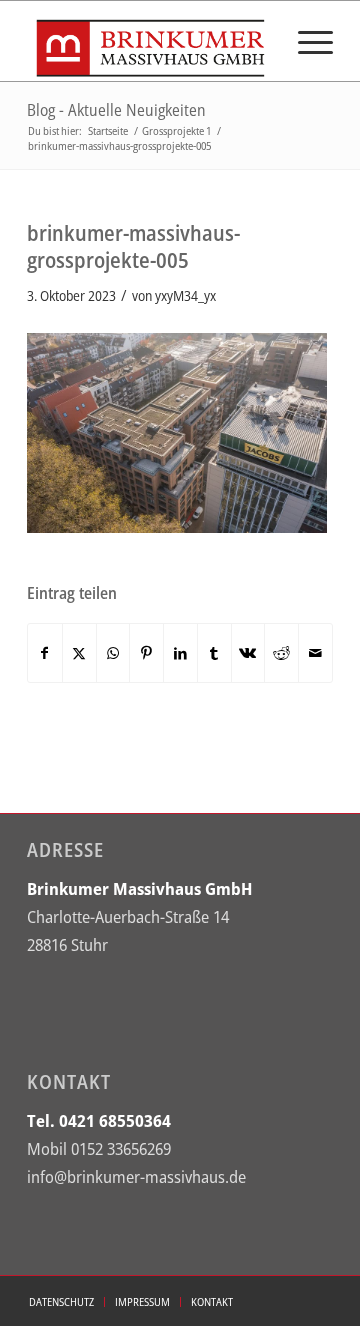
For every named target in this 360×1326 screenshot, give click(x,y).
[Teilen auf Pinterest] (146, 653)
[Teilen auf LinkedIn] (180, 653)
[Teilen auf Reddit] (281, 653)
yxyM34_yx (185, 295)
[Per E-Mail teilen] (315, 653)
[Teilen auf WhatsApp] (113, 653)
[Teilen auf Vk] (248, 653)
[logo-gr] (149, 41)
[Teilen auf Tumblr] (214, 653)
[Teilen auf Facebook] (45, 653)
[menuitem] (305, 41)
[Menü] (305, 41)
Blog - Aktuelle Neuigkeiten (116, 110)
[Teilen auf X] (79, 653)
